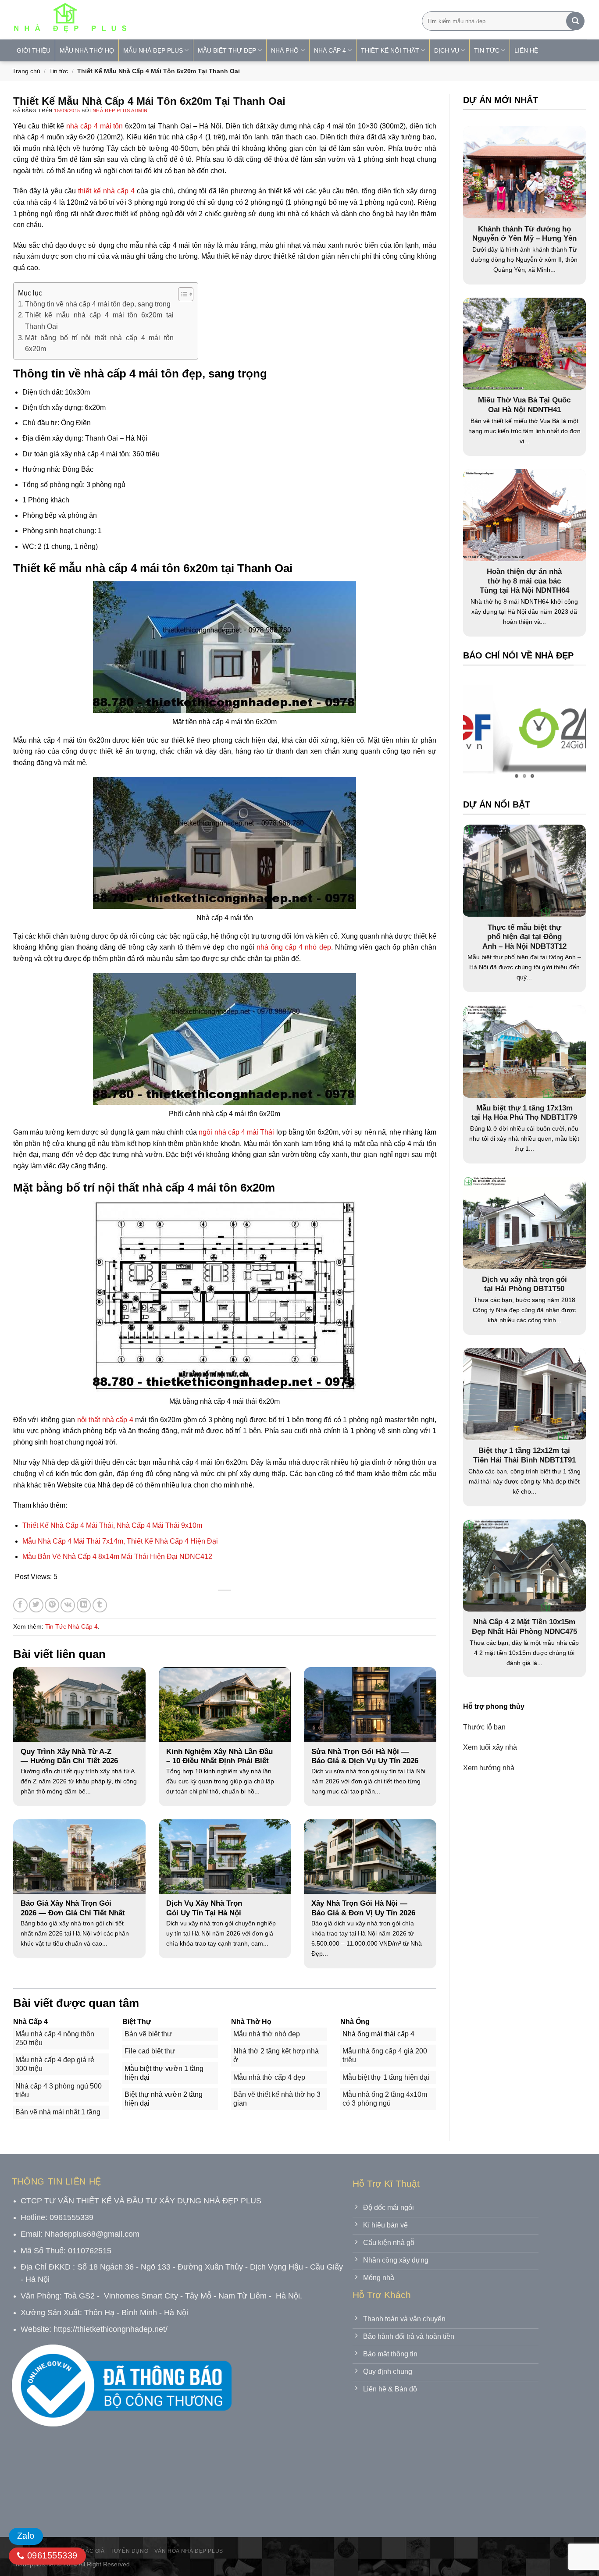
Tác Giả (93, 2551)
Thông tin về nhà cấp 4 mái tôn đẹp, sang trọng (98, 304)
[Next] (562, 730)
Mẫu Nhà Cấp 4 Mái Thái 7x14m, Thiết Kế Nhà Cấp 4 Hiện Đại (120, 1541)
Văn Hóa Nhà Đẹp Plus (189, 2551)
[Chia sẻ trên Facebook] (20, 1605)
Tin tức (59, 71)
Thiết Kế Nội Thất (390, 50)
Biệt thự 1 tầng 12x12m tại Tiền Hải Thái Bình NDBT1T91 (524, 1455)
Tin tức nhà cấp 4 (71, 1626)
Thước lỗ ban (484, 1727)
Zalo (26, 2536)
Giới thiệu (34, 50)
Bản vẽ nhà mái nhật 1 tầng (58, 2112)
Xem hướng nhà (489, 1767)
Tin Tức (487, 50)
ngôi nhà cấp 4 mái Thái (236, 1132)
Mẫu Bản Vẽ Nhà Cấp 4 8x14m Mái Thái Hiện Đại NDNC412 (117, 1557)
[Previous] (487, 730)
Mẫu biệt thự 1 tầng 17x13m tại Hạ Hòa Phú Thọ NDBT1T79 (524, 1112)
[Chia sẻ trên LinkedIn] (84, 1605)
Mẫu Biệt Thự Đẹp (227, 50)
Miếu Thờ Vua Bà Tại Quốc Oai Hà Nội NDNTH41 (524, 405)
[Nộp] (575, 21)
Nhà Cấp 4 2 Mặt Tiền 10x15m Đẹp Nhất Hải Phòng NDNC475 (524, 1627)
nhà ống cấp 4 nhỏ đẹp (294, 947)
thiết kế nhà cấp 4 (106, 191)
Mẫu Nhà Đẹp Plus (153, 50)
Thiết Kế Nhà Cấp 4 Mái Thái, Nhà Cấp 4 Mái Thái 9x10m (112, 1525)
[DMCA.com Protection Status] (78, 2486)
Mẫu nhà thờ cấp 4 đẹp (269, 2077)
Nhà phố (285, 50)
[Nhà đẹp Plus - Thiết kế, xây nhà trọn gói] (128, 20)
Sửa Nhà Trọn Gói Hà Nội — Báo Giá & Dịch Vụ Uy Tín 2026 (365, 1756)
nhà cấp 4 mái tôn (94, 126)
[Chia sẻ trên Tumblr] (100, 1605)
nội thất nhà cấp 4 (105, 1420)
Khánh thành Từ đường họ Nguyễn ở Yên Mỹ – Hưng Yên (524, 234)
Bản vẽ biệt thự (148, 2034)
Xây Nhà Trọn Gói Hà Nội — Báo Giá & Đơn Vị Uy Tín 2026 (363, 1908)
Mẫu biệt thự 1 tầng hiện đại (386, 2077)
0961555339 (51, 2555)
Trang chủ (26, 71)
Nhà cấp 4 (330, 50)
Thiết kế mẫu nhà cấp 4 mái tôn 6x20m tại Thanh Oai (99, 321)
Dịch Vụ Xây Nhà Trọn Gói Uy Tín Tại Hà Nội (204, 1908)
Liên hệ (526, 50)
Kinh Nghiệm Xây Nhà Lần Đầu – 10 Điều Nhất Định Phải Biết (219, 1756)
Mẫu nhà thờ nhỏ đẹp (267, 2034)
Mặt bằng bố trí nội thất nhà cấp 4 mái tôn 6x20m (99, 343)
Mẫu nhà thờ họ (87, 50)
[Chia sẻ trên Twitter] (36, 1605)
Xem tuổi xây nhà (490, 1747)
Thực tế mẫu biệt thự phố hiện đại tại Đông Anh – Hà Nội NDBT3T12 (524, 936)
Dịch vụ (447, 50)
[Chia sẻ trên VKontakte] (68, 1605)
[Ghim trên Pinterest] (52, 1605)
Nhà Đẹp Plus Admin (120, 110)
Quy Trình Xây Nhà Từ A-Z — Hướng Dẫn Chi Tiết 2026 (69, 1756)
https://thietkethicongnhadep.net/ (111, 2329)
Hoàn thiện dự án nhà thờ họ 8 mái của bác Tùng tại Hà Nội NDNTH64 (524, 581)
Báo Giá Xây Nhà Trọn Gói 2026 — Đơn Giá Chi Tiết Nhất (73, 1908)
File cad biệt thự (150, 2051)
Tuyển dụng (129, 2551)
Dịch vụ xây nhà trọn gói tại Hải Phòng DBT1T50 (524, 1284)
